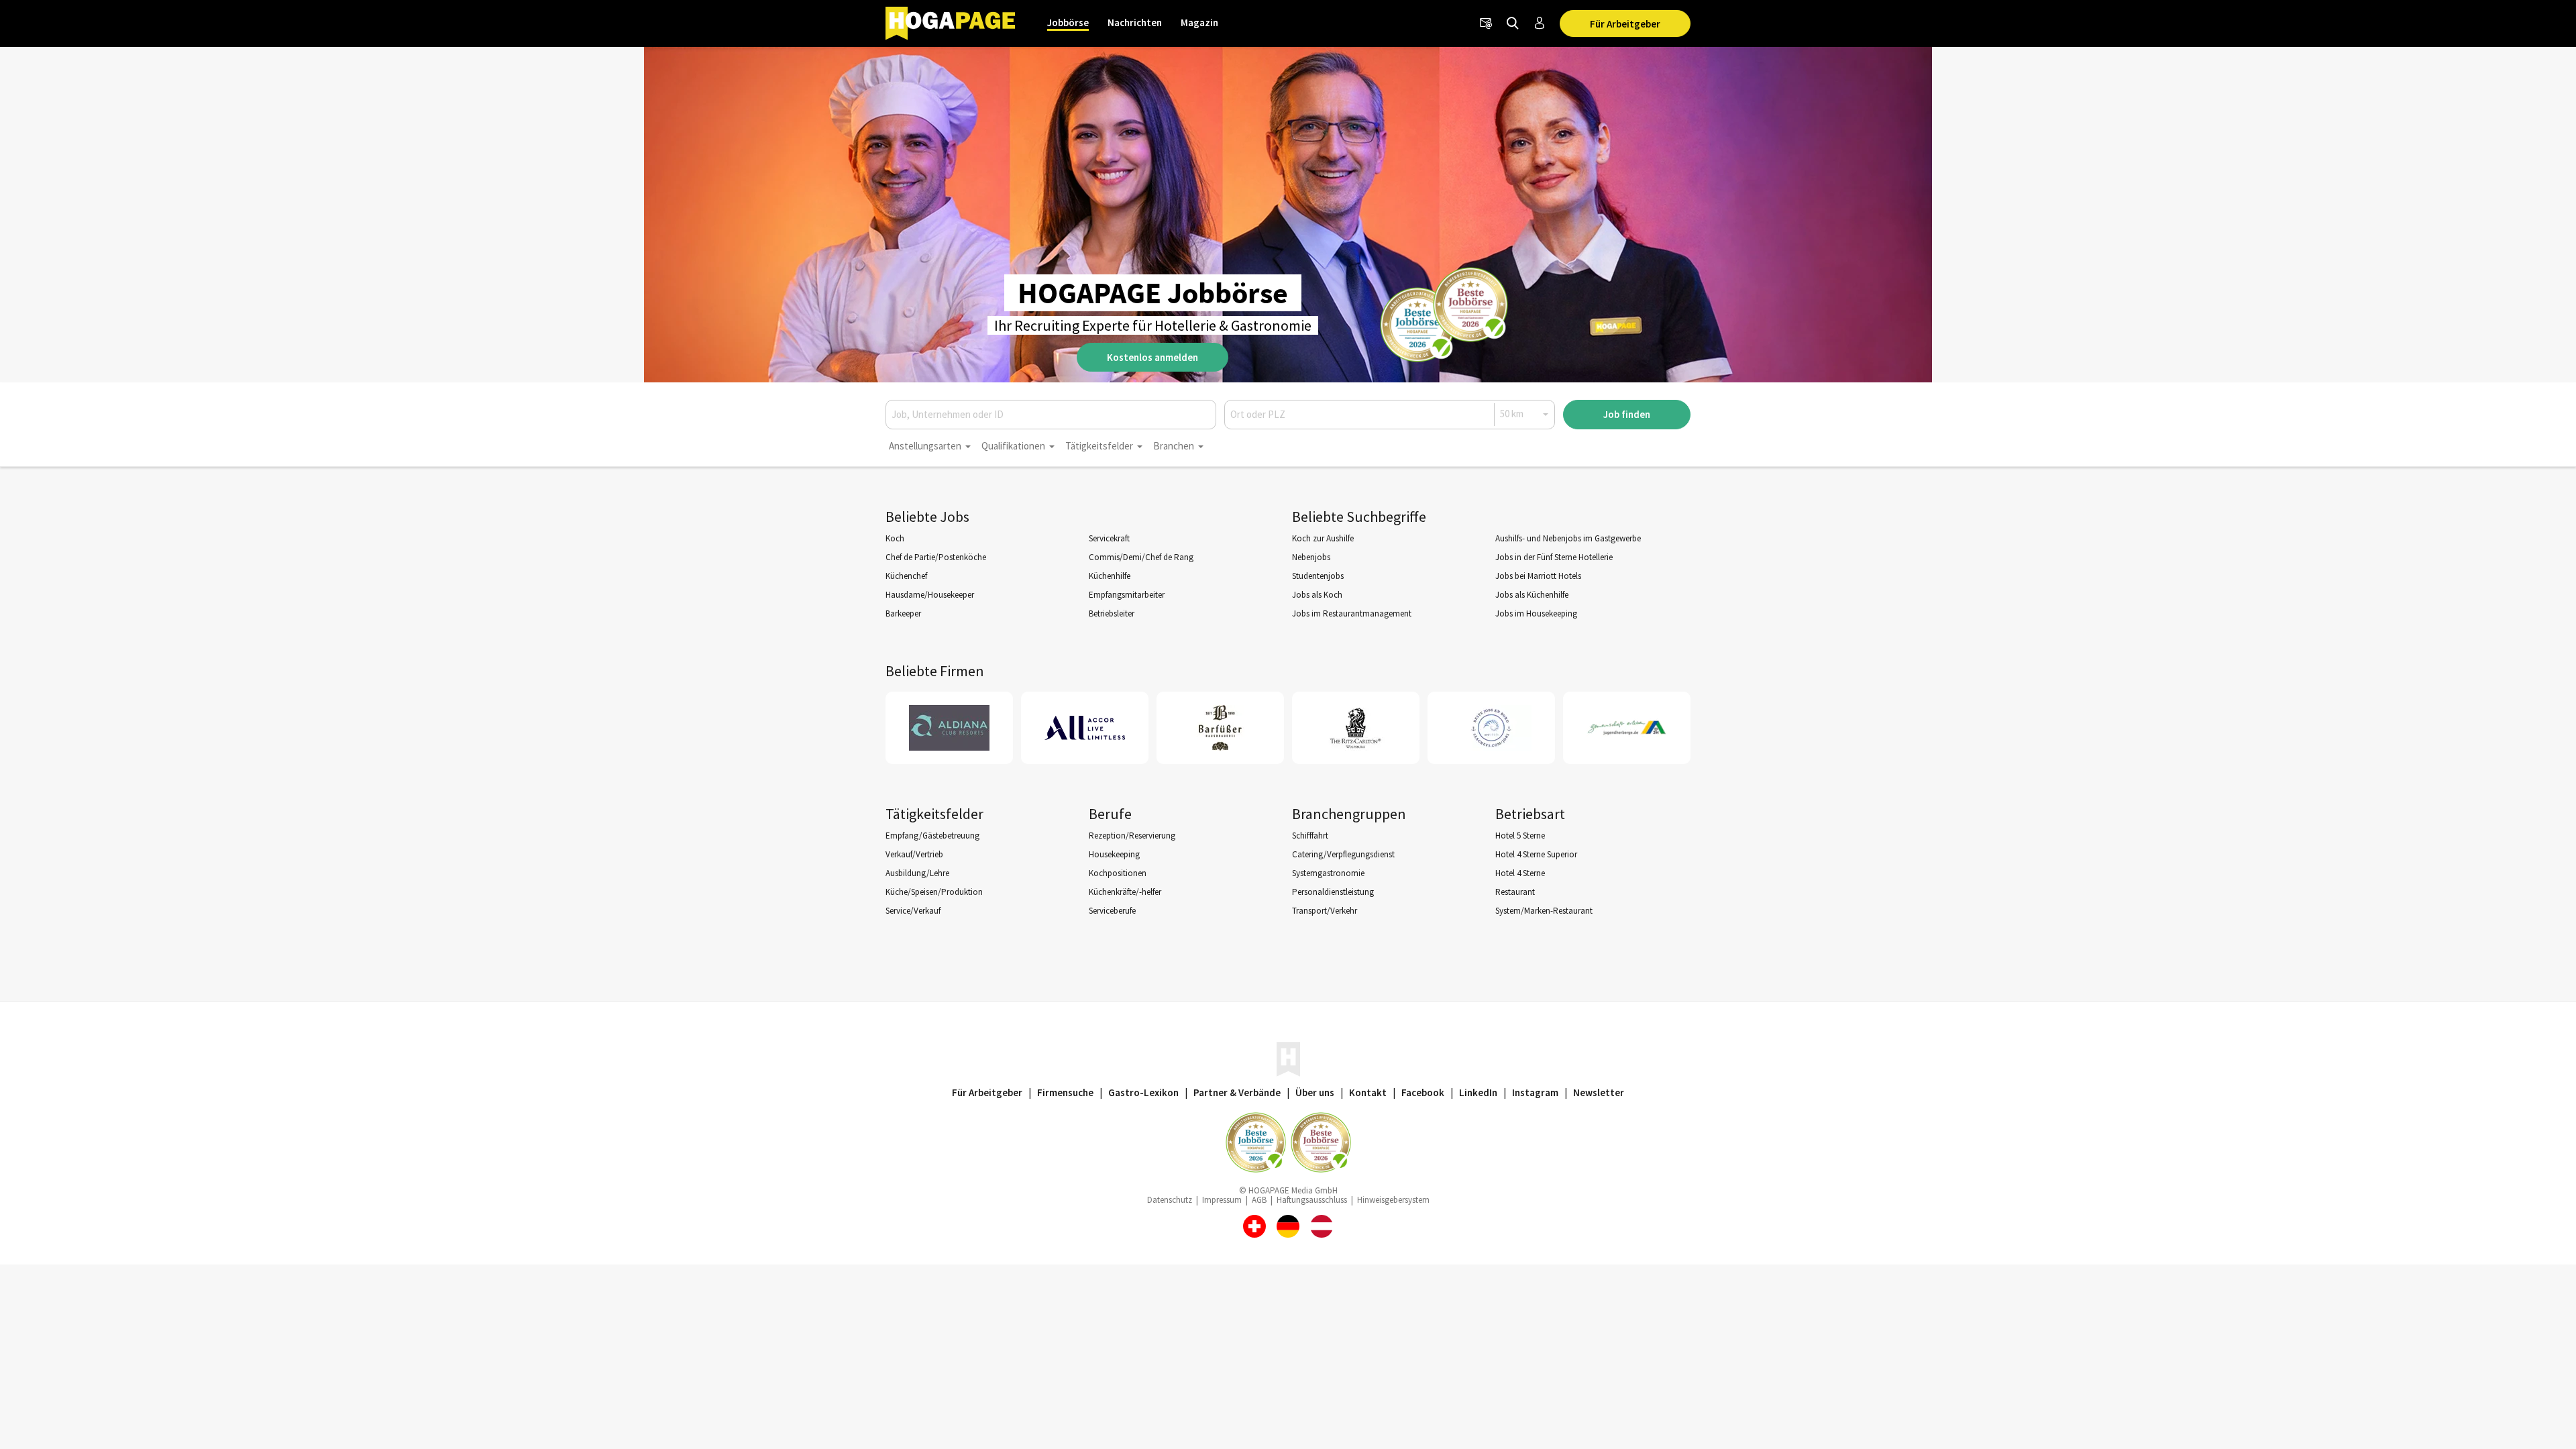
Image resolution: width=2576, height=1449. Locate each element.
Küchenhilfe (1110, 576)
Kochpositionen (1118, 873)
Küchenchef (906, 576)
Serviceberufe (1112, 911)
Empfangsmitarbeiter (1127, 595)
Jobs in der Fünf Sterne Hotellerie (1554, 557)
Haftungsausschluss (1312, 1200)
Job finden (1627, 414)
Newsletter (1599, 1092)
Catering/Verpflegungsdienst (1343, 854)
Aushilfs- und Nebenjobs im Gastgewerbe (1568, 538)
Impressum (1222, 1200)
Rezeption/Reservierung (1132, 836)
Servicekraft (1109, 538)
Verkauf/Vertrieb (914, 854)
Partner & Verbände (1237, 1092)
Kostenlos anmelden (1152, 357)
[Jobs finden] (1513, 23)
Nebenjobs (1311, 557)
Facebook (1423, 1092)
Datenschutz (1170, 1200)
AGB (1259, 1200)
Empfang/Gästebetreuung (932, 836)
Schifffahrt (1310, 836)
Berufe (1110, 814)
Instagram (1535, 1092)
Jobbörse (1068, 22)
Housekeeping (1114, 854)
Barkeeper (903, 613)
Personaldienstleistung (1333, 892)
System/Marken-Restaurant (1544, 911)
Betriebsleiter (1112, 613)
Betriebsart (1530, 814)
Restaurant (1515, 892)
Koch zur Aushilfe (1323, 538)
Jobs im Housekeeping (1536, 613)
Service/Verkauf (913, 911)
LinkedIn (1478, 1092)
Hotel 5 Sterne (1520, 836)
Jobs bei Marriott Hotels (1538, 576)
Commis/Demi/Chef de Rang (1141, 557)
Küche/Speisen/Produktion (934, 892)
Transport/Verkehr (1325, 911)
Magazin (1199, 22)
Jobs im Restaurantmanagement (1352, 613)
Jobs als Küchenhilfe (1532, 595)
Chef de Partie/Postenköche (936, 557)
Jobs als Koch (1317, 595)
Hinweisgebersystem (1393, 1200)
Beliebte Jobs (927, 517)
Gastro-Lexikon (1143, 1092)
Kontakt (1368, 1092)
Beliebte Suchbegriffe (1359, 517)
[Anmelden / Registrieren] (1540, 23)
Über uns (1315, 1092)
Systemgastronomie (1328, 873)
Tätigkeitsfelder (934, 814)
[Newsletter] (1486, 23)
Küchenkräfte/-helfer (1125, 892)
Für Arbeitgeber (1625, 24)
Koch (895, 538)
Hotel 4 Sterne (1520, 873)
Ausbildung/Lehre (917, 873)
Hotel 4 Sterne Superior (1536, 854)
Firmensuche (1065, 1092)
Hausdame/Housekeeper (930, 595)
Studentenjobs (1318, 576)
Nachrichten (1135, 22)
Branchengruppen (1349, 814)
